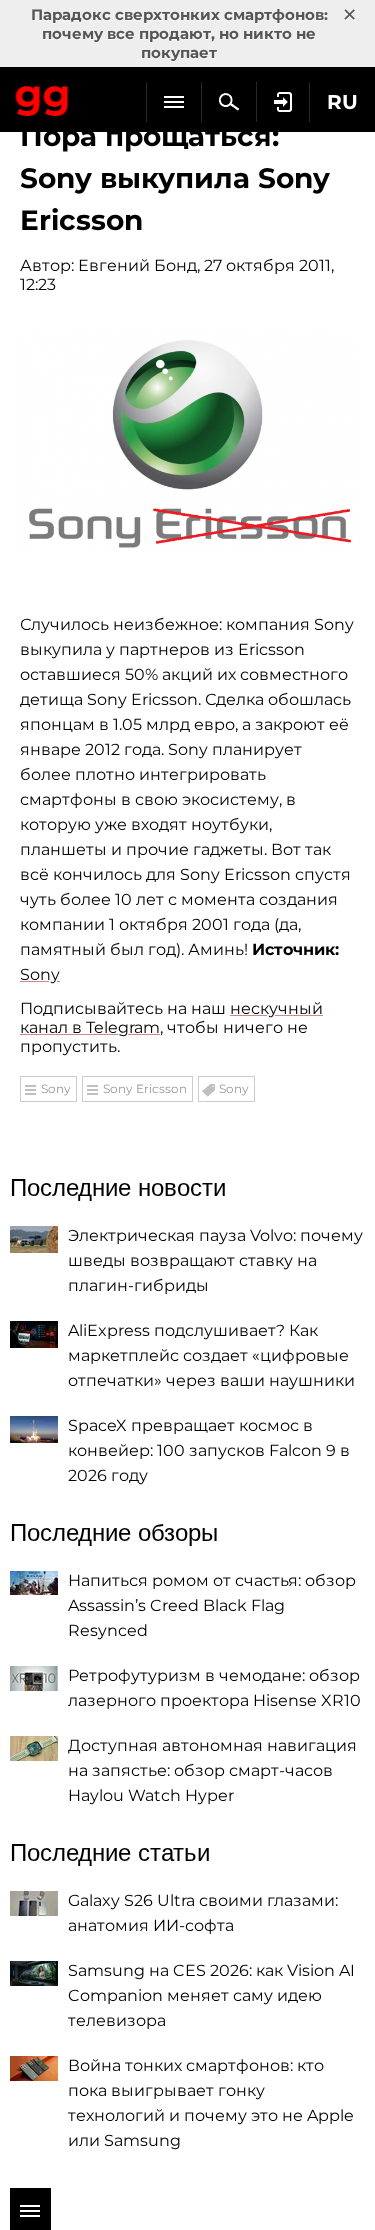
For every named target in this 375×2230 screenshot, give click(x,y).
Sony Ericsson (145, 1088)
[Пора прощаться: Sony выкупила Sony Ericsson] (187, 443)
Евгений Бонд (137, 265)
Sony (40, 974)
